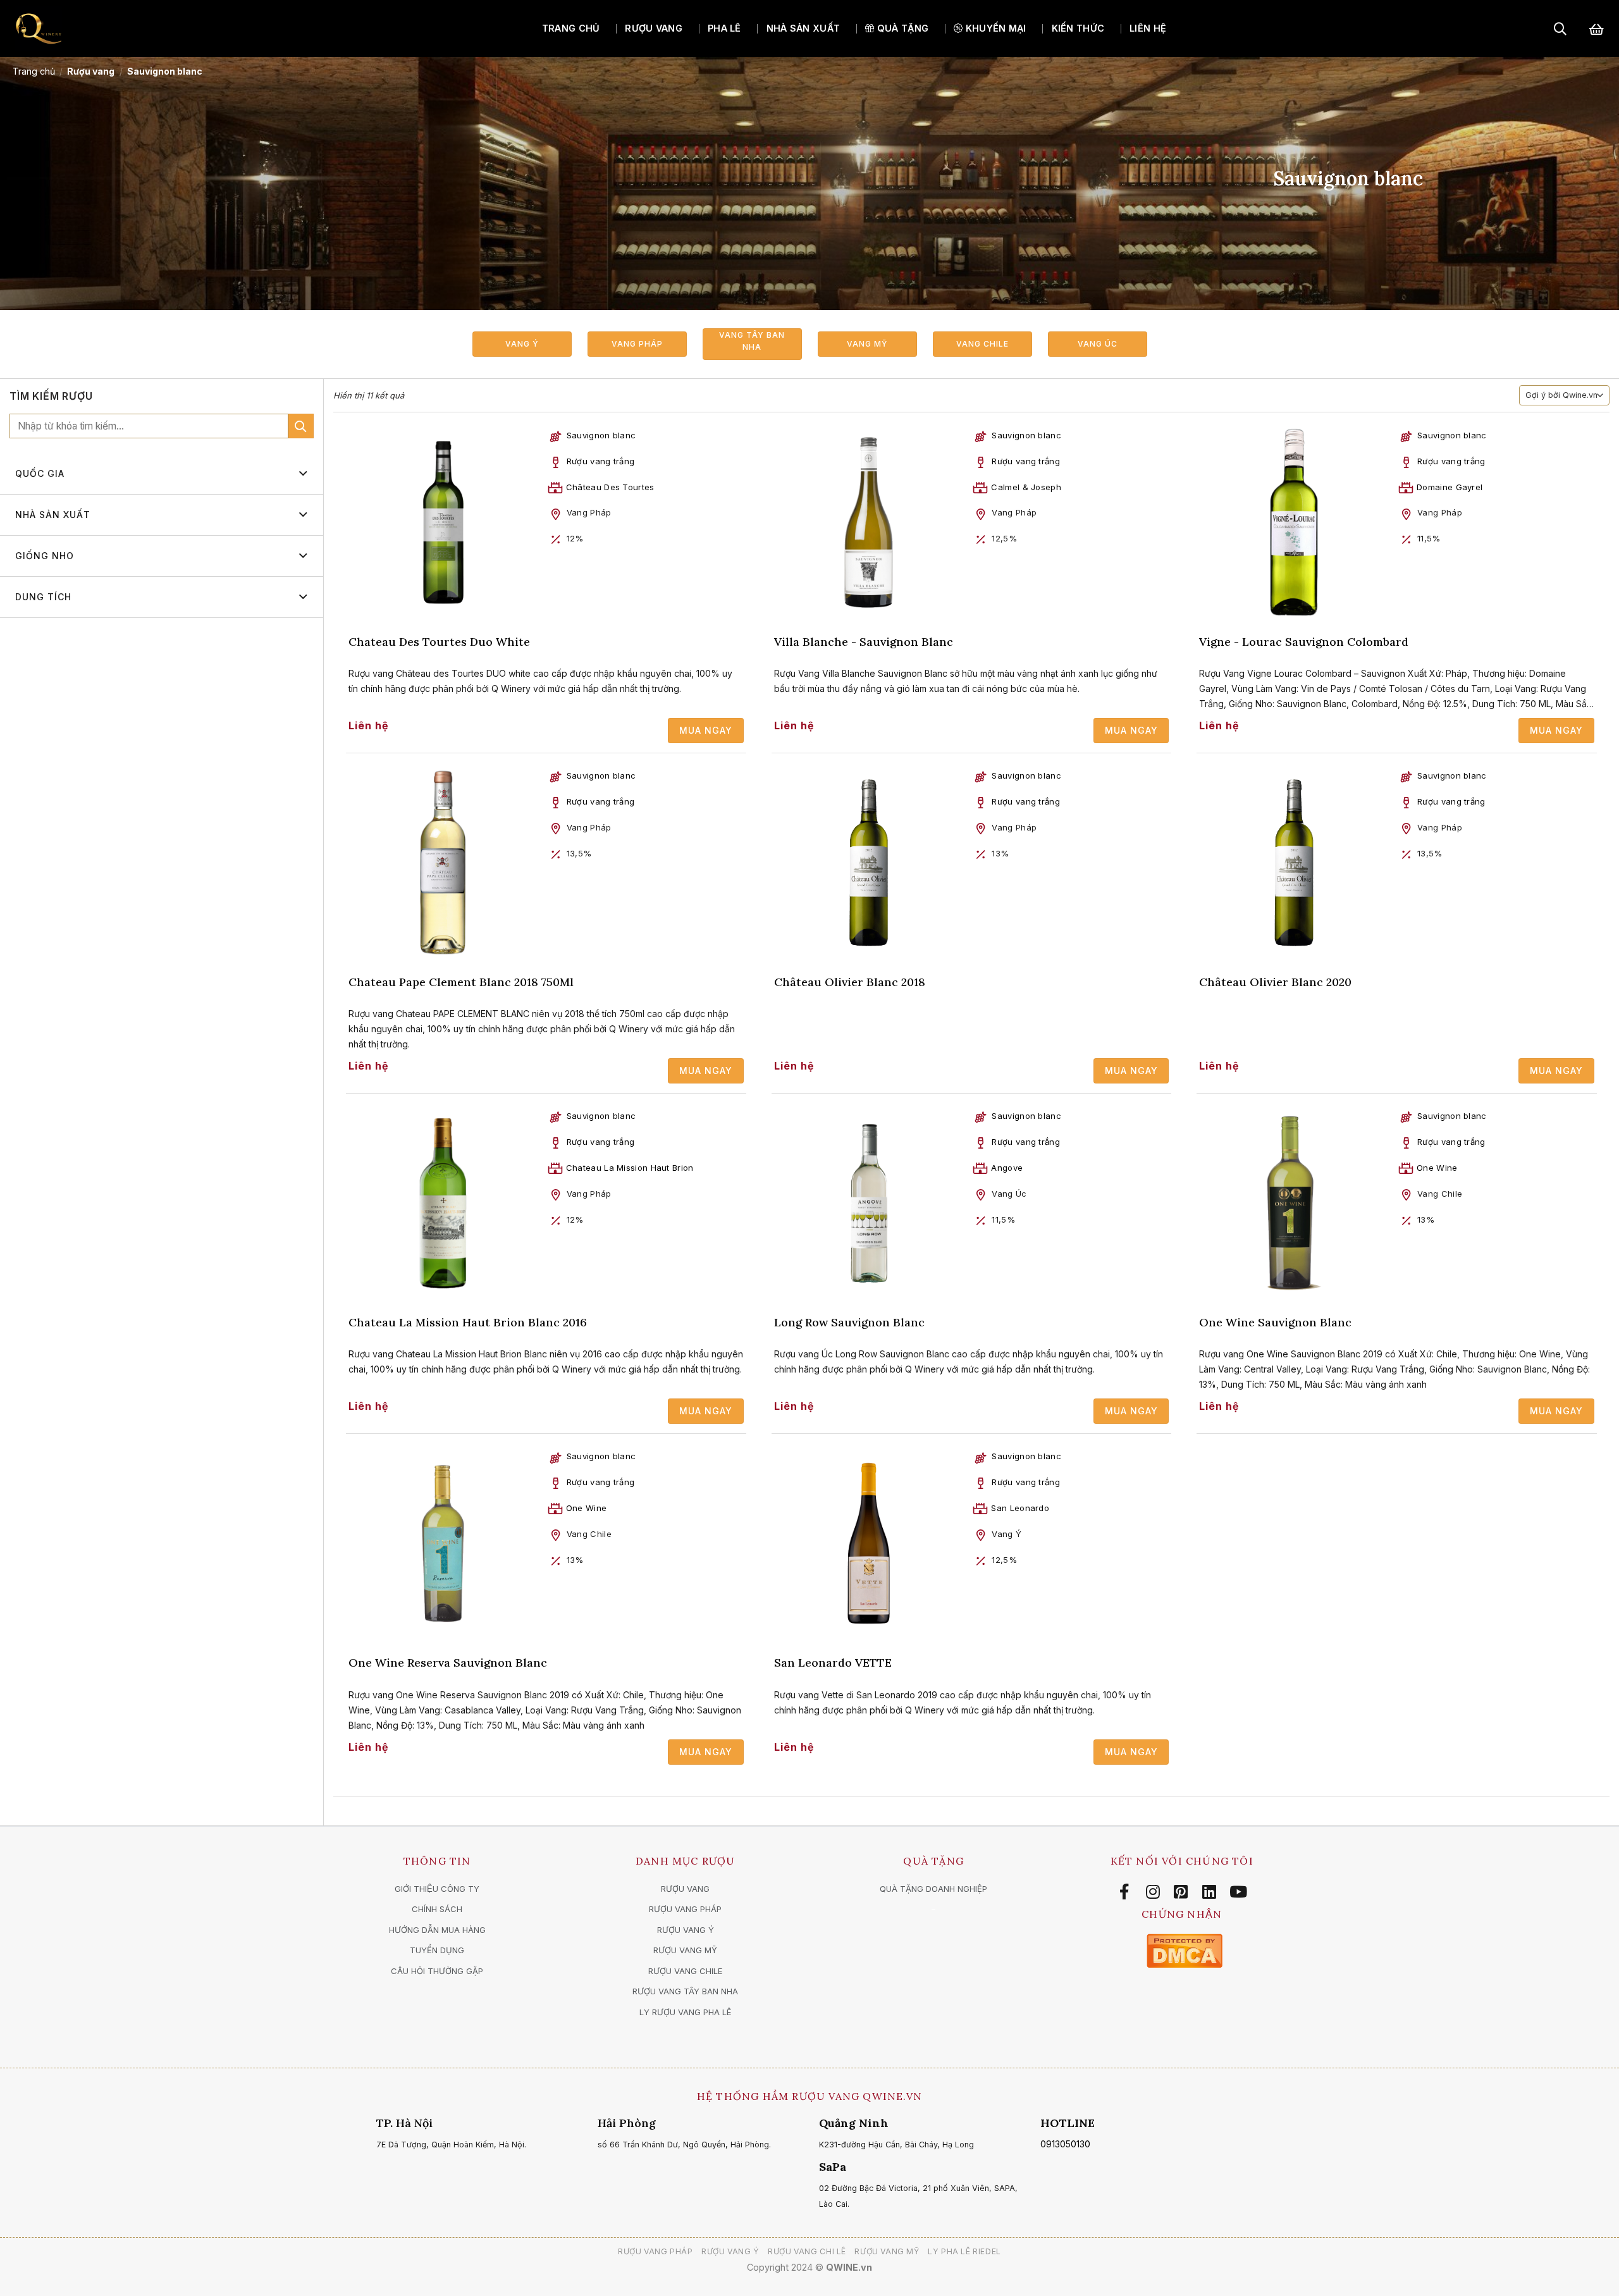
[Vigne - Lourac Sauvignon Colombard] (1294, 522)
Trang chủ (571, 28)
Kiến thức (1078, 28)
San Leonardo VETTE (833, 1663)
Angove (1007, 1168)
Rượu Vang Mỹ (887, 2251)
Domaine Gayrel (1450, 487)
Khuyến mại (994, 28)
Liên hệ (1148, 28)
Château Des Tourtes (610, 487)
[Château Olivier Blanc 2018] (869, 863)
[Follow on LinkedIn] (1211, 1892)
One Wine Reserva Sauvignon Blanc (448, 1663)
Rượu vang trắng (601, 461)
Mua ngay (706, 730)
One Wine (1437, 1168)
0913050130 (1065, 2144)
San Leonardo (1020, 1508)
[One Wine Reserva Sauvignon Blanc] (443, 1543)
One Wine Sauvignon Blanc (1275, 1322)
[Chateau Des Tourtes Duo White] (443, 522)
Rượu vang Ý (730, 2251)
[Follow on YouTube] (1238, 1892)
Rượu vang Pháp (656, 2251)
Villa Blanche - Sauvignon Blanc (864, 642)
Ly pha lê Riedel (964, 2251)
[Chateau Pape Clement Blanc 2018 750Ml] (443, 863)
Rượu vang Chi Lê (807, 2251)
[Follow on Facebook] (1127, 1892)
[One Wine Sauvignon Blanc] (1294, 1203)
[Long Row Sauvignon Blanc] (869, 1203)
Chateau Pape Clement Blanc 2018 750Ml (461, 982)
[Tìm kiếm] (1560, 28)
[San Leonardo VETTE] (869, 1543)
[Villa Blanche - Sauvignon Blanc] (869, 522)
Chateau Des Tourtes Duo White (439, 642)
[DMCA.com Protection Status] (1185, 1950)
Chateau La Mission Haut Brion (630, 1168)
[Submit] (301, 426)
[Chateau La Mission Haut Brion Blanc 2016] (443, 1203)
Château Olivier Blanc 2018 (850, 982)
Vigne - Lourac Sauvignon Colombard (1304, 642)
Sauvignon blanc (601, 435)
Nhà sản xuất (803, 28)
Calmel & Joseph (1026, 487)
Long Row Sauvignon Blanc (849, 1322)
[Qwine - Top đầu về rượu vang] (85, 28)
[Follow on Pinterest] (1183, 1892)
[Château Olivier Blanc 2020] (1294, 863)
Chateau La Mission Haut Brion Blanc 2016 (468, 1322)
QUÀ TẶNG (902, 28)
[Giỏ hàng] (1597, 29)
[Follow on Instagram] (1155, 1892)
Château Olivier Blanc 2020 (1275, 982)
